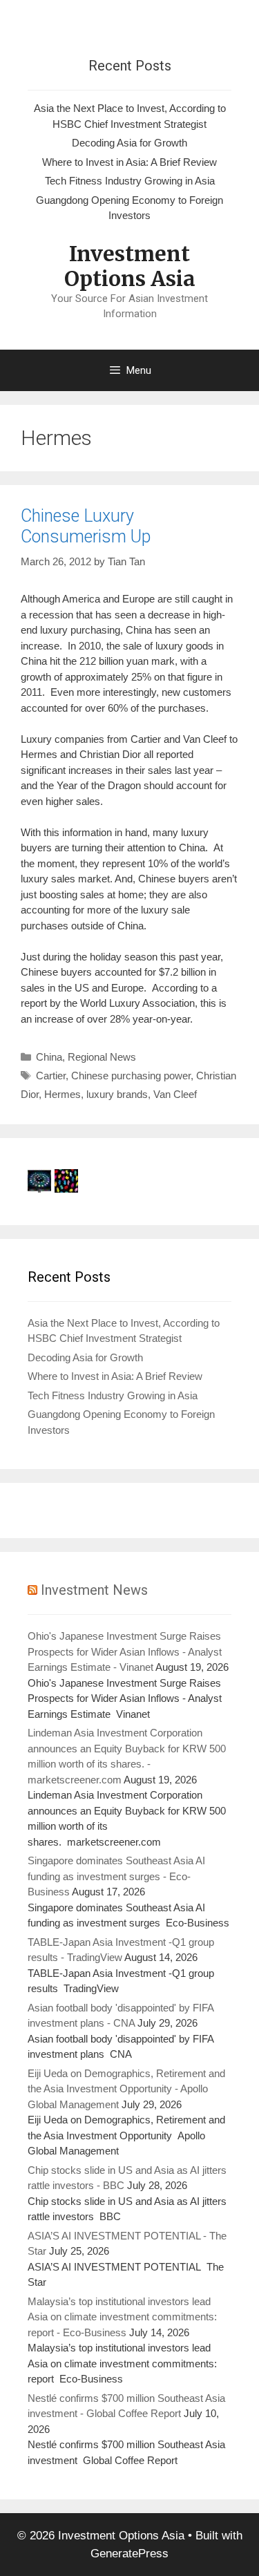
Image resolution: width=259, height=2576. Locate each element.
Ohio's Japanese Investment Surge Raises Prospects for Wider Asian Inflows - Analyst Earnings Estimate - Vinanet (125, 1651)
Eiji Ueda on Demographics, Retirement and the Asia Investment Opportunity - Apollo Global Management (126, 2089)
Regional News (102, 1057)
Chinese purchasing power (131, 1076)
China (49, 1057)
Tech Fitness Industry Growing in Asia (130, 181)
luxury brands (117, 1094)
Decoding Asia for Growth (129, 143)
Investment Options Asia (130, 266)
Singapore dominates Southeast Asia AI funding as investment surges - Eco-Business (116, 1876)
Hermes (63, 1094)
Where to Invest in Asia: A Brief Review (129, 162)
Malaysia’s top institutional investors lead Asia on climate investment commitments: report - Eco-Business (122, 2317)
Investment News (94, 1590)
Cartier (51, 1076)
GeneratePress (129, 2554)
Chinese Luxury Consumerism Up (86, 526)
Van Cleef (175, 1094)
